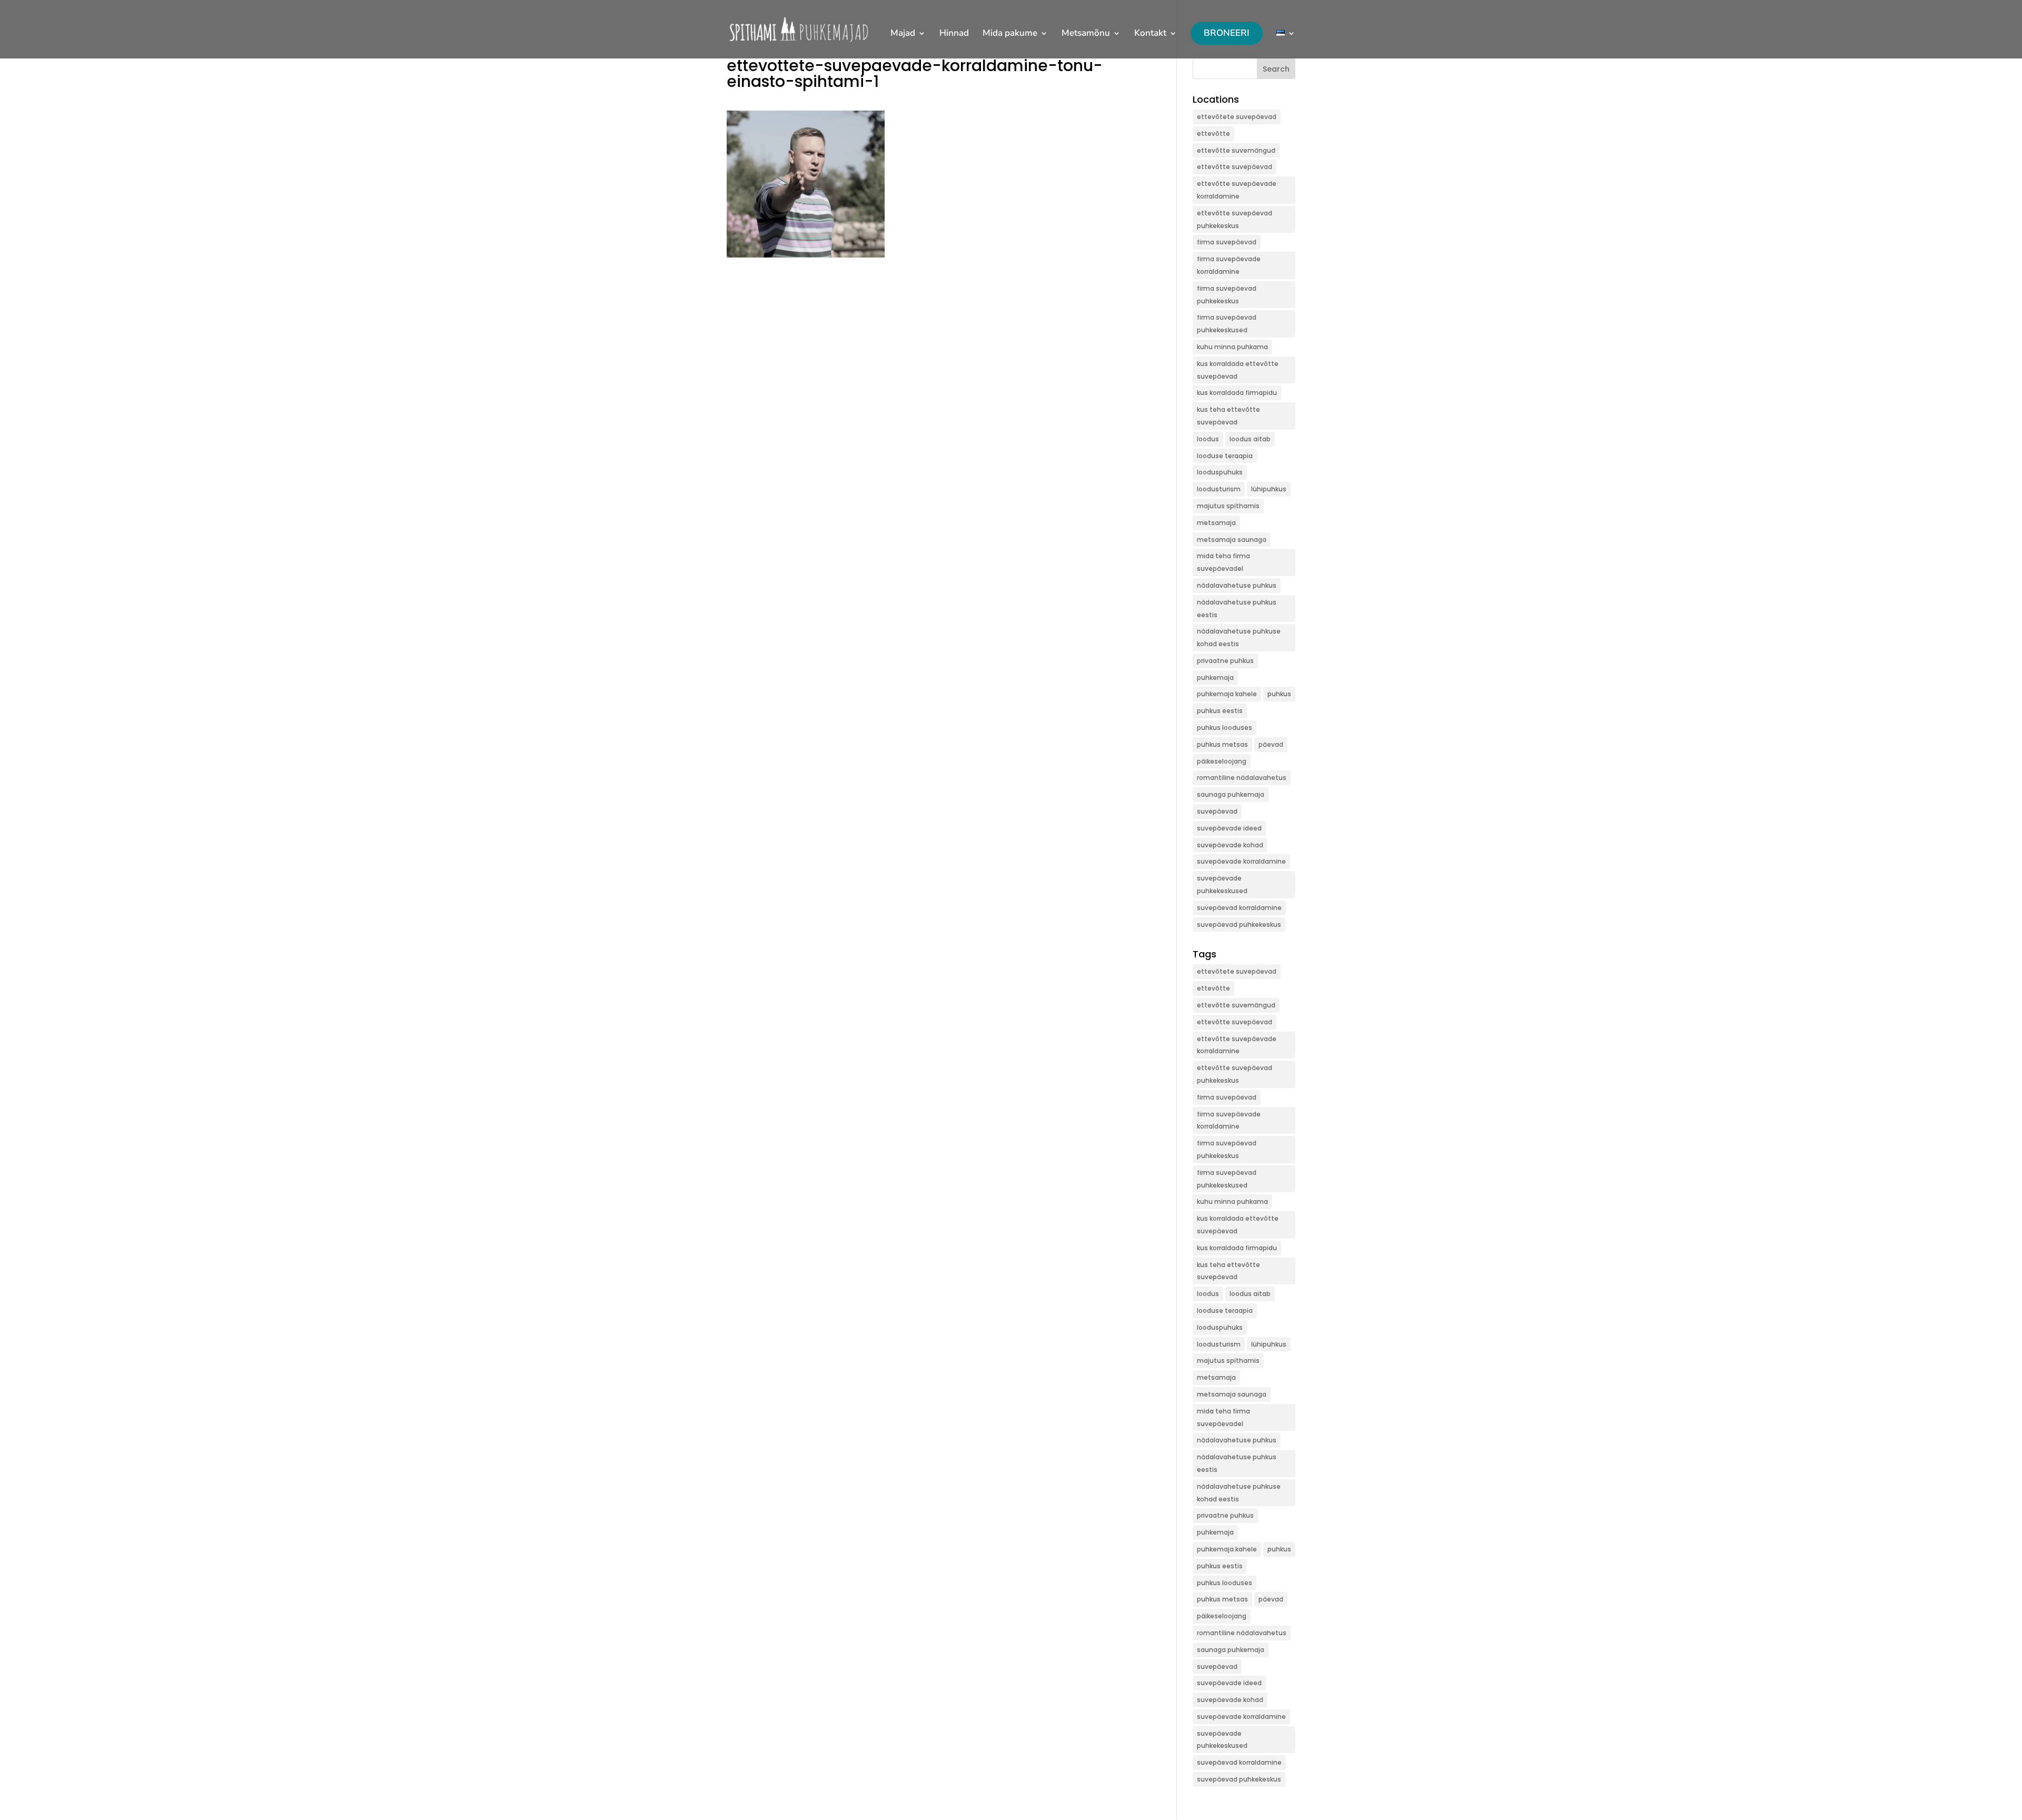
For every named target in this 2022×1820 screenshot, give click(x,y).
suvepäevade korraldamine (1241, 861)
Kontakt (1150, 34)
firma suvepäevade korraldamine (1229, 265)
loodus (1208, 439)
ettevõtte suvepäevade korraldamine (1237, 190)
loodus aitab (1250, 439)
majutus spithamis (1228, 506)
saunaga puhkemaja (1231, 794)
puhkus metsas (1222, 744)
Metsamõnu (1086, 34)
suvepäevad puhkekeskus (1239, 924)
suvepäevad (1217, 811)
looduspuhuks (1220, 472)
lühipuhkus (1269, 489)
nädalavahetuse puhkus (1237, 585)
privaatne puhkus (1225, 661)
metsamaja (1216, 523)
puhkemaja (1215, 677)
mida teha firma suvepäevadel (1223, 562)
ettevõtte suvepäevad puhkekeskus (1235, 219)
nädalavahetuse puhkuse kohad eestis (1239, 637)
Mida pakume (1010, 34)
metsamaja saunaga (1232, 540)
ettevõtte (1213, 133)
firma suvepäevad (1227, 242)
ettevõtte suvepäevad (1235, 167)
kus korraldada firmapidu (1237, 393)
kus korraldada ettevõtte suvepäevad (1238, 370)
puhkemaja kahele (1227, 694)
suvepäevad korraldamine (1239, 908)
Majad (903, 34)
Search (1276, 69)
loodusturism (1219, 489)
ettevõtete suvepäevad (1237, 117)
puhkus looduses (1225, 728)
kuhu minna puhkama (1232, 347)
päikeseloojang (1222, 761)
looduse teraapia (1225, 456)
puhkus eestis (1220, 711)
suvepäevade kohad (1230, 845)
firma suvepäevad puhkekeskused (1227, 324)
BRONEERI (1227, 33)
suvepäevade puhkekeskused (1222, 884)
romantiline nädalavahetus (1242, 778)
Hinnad (954, 34)
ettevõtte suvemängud (1236, 150)
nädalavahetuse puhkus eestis (1237, 609)
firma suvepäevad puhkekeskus (1227, 295)
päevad (1271, 744)
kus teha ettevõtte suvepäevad (1228, 416)
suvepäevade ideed (1229, 828)
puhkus (1279, 694)
